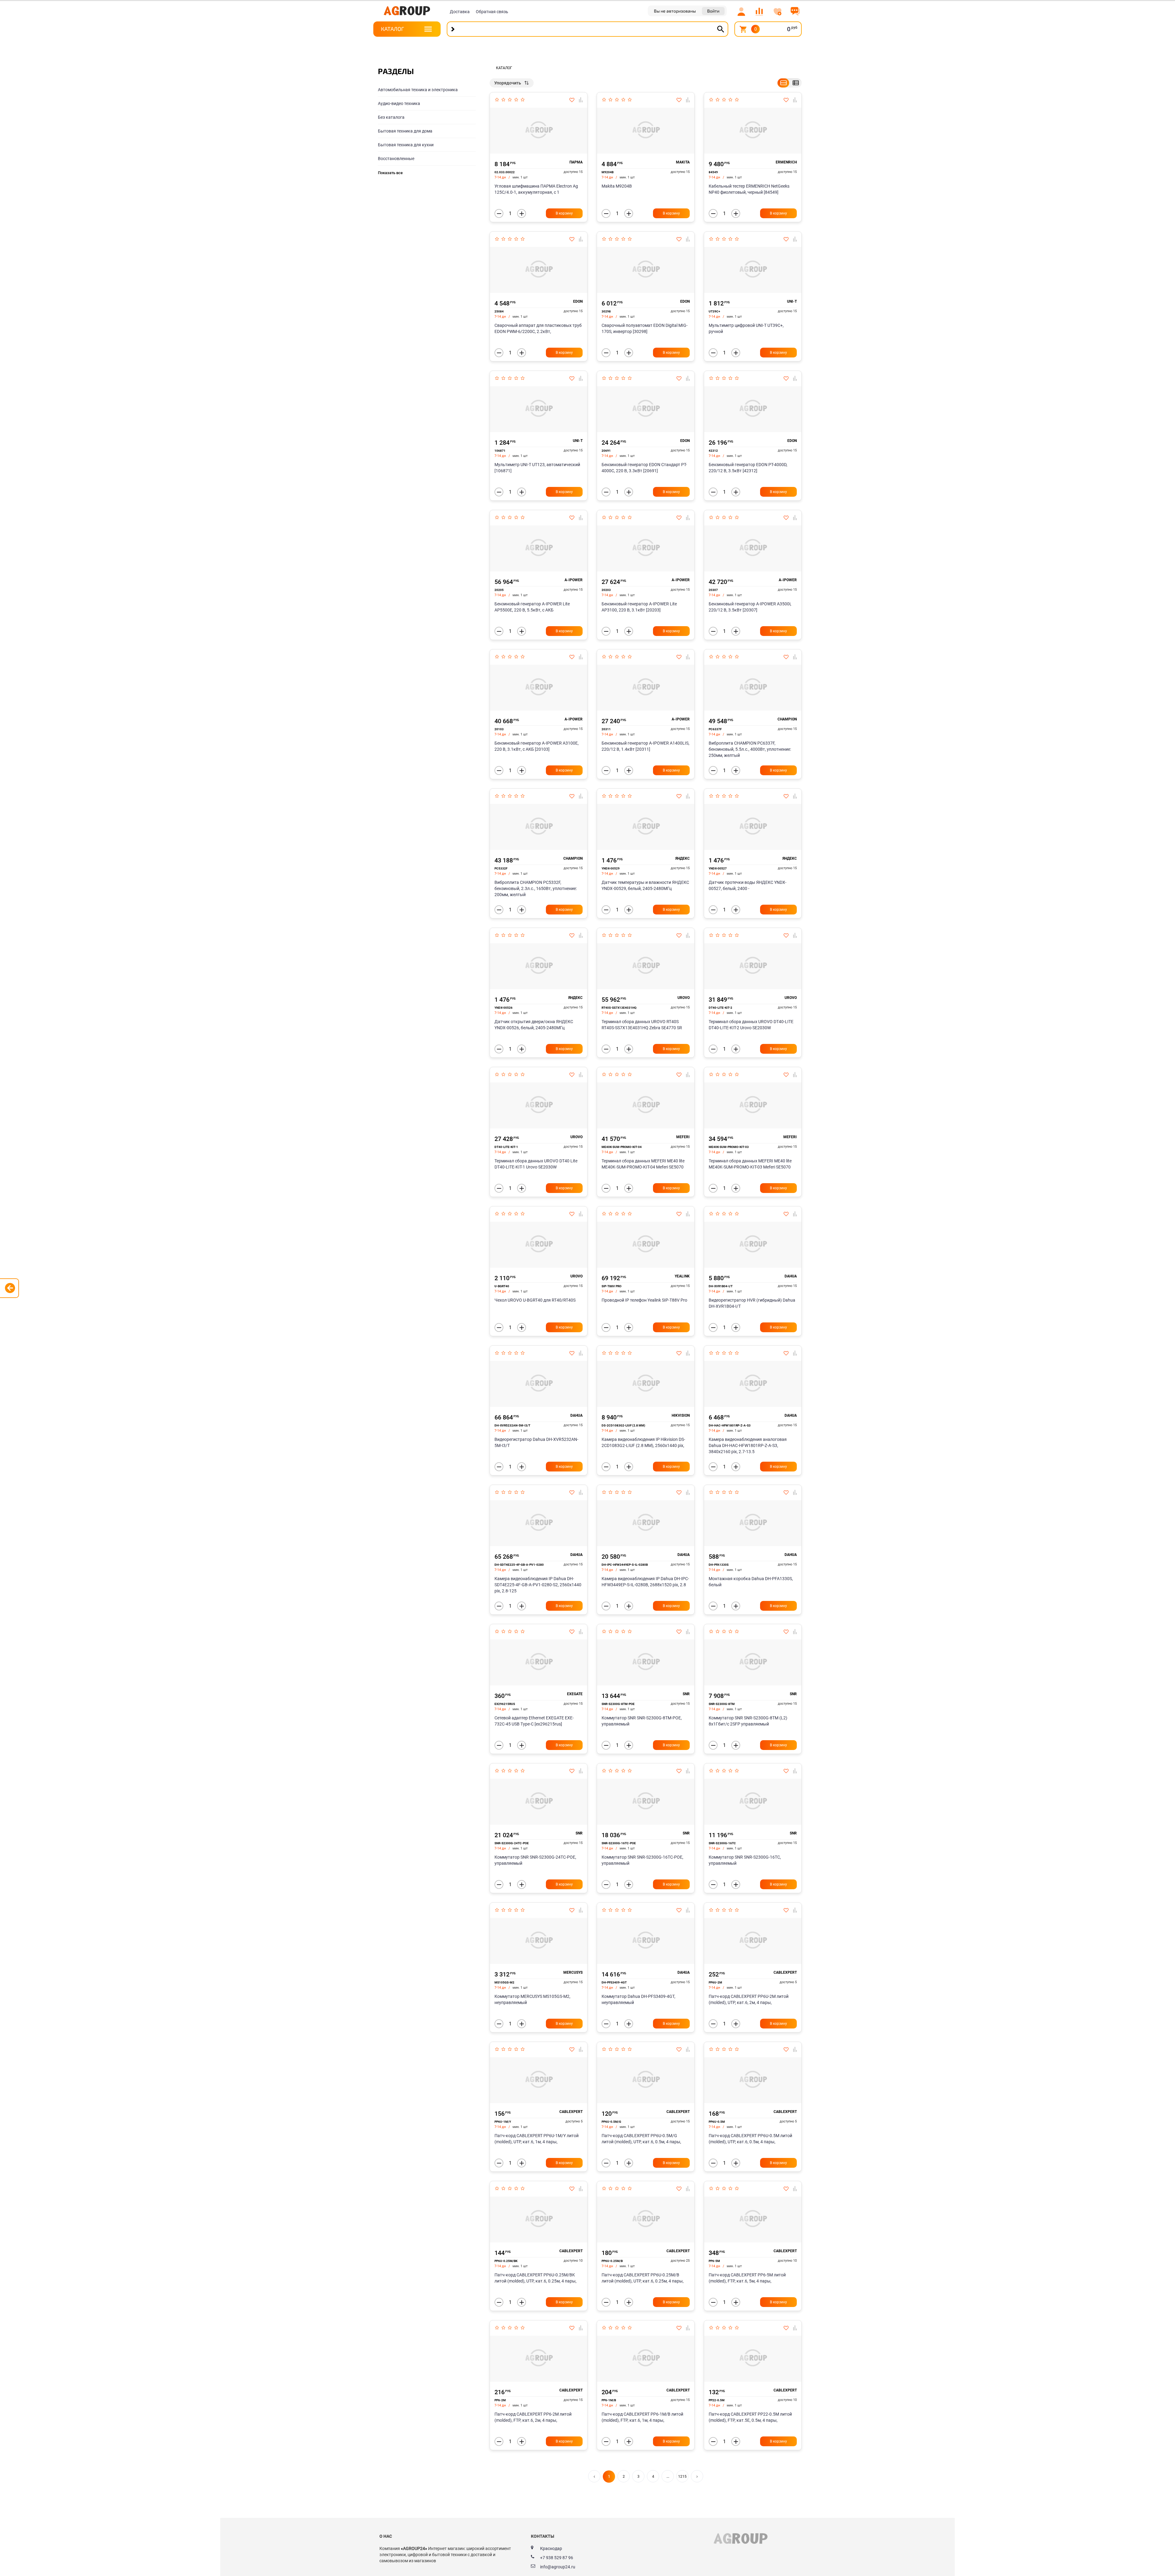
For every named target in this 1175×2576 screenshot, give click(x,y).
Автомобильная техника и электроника (418, 90)
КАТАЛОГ (392, 29)
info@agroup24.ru (558, 2567)
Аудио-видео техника (399, 103)
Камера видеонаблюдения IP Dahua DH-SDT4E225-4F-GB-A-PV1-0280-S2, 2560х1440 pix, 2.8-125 (538, 1585)
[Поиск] (721, 29)
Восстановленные (396, 159)
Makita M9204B (617, 186)
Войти (713, 11)
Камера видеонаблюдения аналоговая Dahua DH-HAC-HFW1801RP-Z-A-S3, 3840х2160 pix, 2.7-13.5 (748, 1445)
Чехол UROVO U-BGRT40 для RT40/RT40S (535, 1300)
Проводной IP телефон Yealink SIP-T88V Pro (644, 1300)
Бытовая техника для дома (405, 131)
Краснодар (551, 2548)
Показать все (390, 173)
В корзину (564, 213)
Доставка (460, 12)
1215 (682, 2477)
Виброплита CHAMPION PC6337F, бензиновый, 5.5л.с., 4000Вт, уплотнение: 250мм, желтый (750, 749)
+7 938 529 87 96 (557, 2558)
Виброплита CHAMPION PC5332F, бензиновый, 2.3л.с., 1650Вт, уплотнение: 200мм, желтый (536, 888)
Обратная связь (492, 12)
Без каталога (391, 117)
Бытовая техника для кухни (406, 145)
